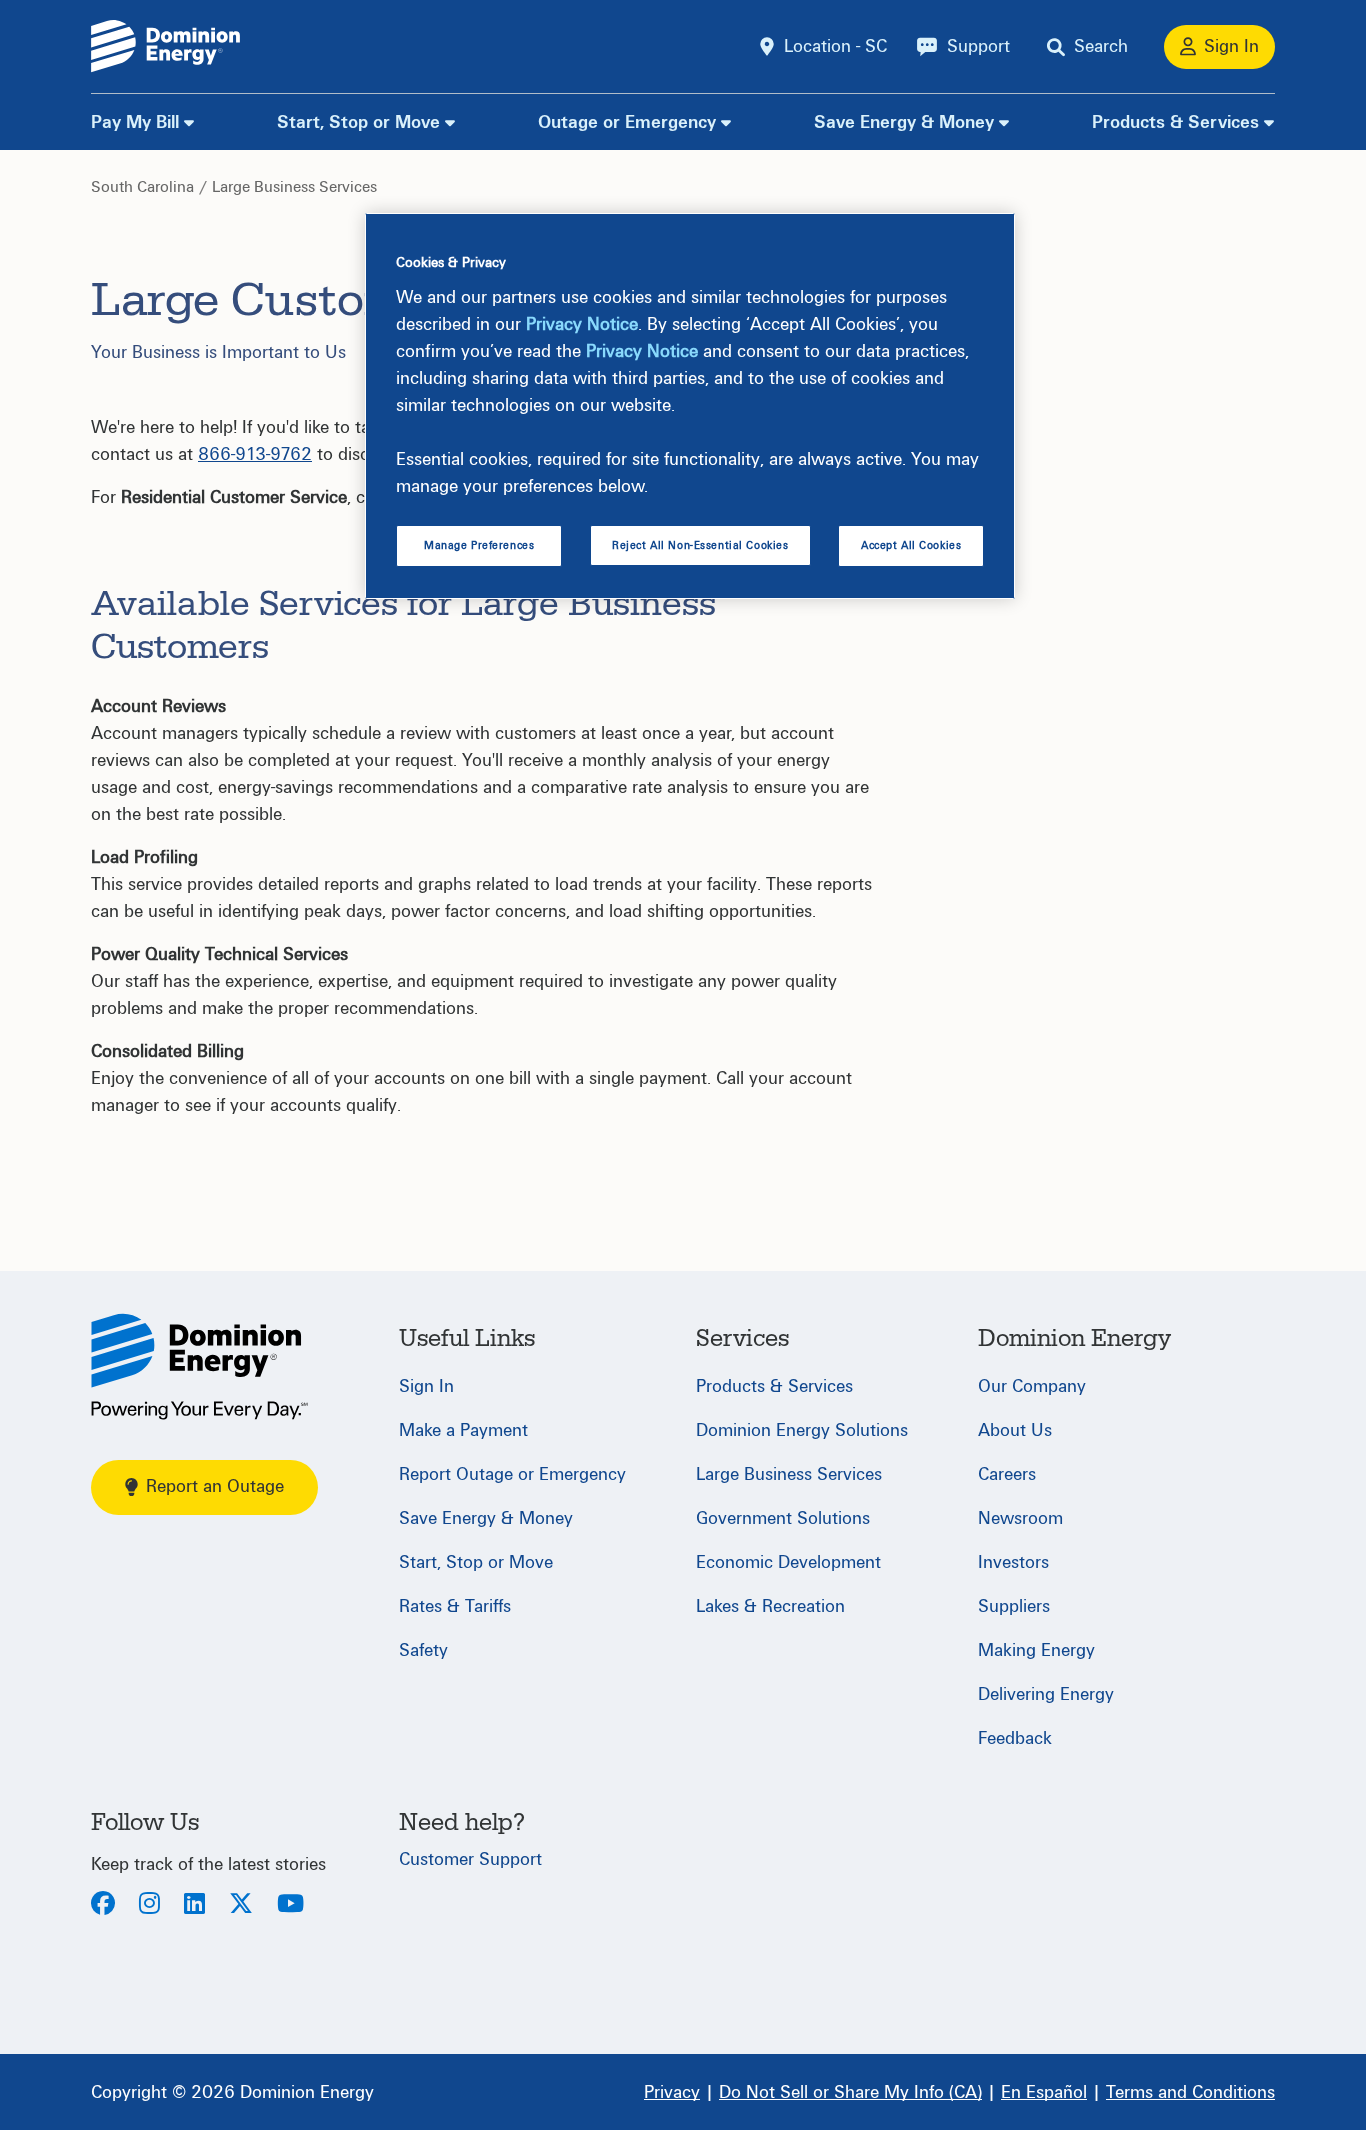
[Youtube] (290, 1905)
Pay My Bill (135, 122)
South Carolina (142, 187)
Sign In (426, 1386)
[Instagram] (149, 1905)
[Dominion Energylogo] (166, 46)
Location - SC (835, 46)
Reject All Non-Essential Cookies (700, 545)
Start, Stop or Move (358, 122)
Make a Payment (463, 1430)
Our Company (1032, 1386)
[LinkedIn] (194, 1905)
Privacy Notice (582, 324)
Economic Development (788, 1562)
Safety (423, 1650)
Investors (1013, 1562)
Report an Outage (215, 1486)
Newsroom (1020, 1518)
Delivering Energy (1046, 1694)
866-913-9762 (255, 454)
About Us (1015, 1430)
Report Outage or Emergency (512, 1474)
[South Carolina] (199, 1366)
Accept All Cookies (911, 545)
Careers (1007, 1474)
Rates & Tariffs (455, 1606)
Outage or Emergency (627, 122)
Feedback (1015, 1738)
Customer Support (470, 1859)
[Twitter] (241, 1905)
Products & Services (1175, 122)
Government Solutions (783, 1518)
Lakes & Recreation (770, 1606)
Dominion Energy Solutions (802, 1430)
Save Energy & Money (904, 122)
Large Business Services (294, 187)
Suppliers (1014, 1606)
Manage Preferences (479, 545)
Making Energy (1036, 1650)
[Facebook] (103, 1905)
